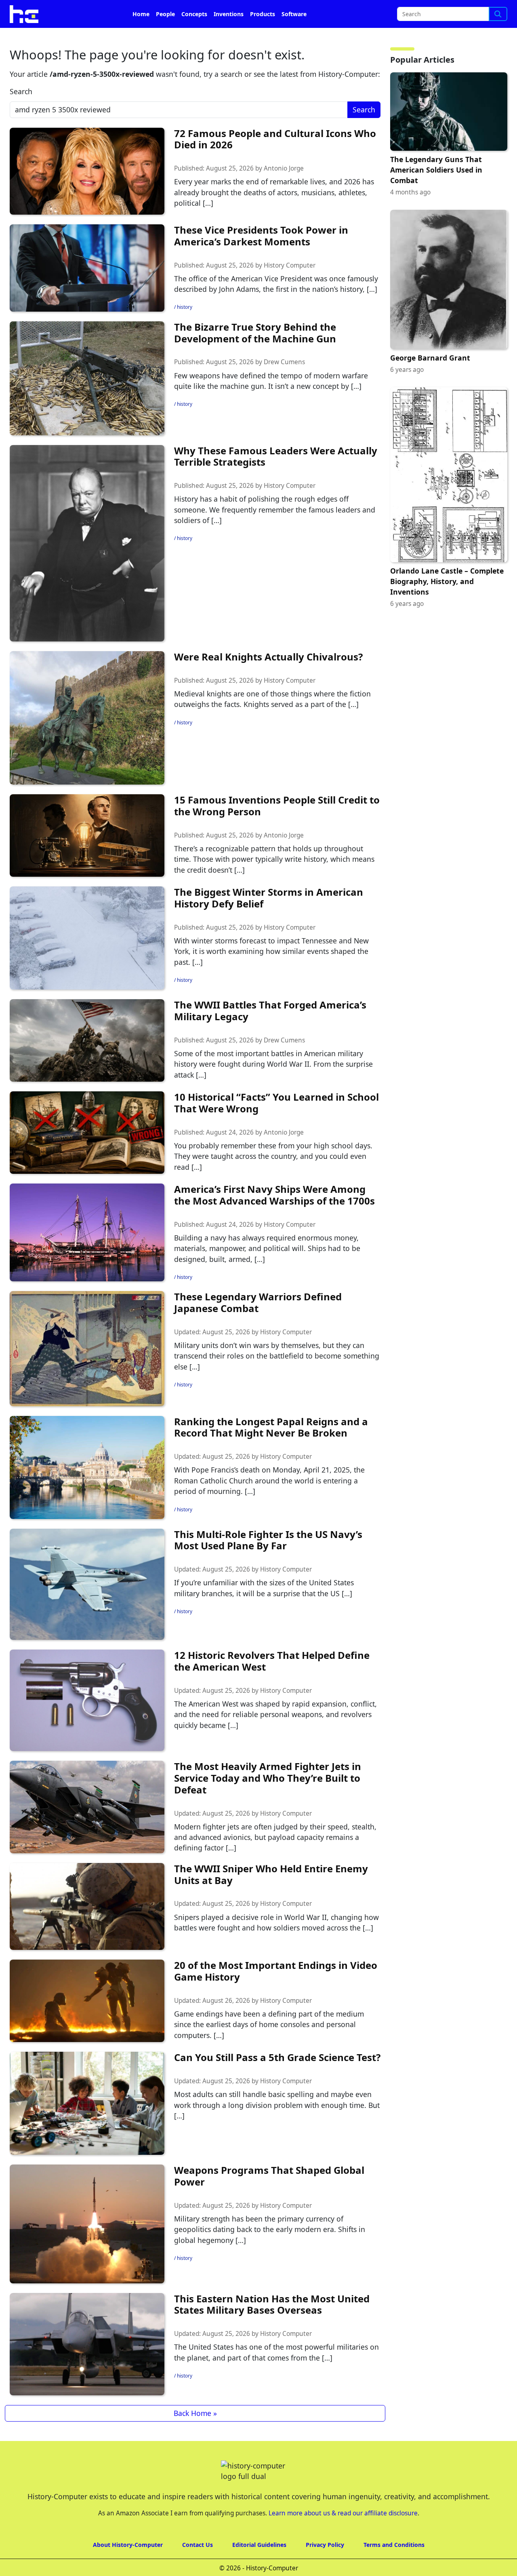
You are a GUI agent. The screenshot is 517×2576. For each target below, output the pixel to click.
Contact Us (198, 2567)
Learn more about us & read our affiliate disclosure (343, 2536)
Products (263, 37)
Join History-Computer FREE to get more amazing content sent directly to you (167, 12)
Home (141, 37)
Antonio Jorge (284, 191)
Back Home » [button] (195, 2436)
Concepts (194, 37)
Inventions (229, 37)
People (165, 37)
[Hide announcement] (510, 11)
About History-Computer (128, 2567)
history (185, 330)
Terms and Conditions (394, 2567)
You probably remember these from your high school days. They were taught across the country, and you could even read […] (273, 1179)
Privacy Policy (325, 2567)
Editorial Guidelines (259, 2567)
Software (294, 37)
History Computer (290, 288)
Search (21, 114)
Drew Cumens (284, 385)
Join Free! (445, 12)
